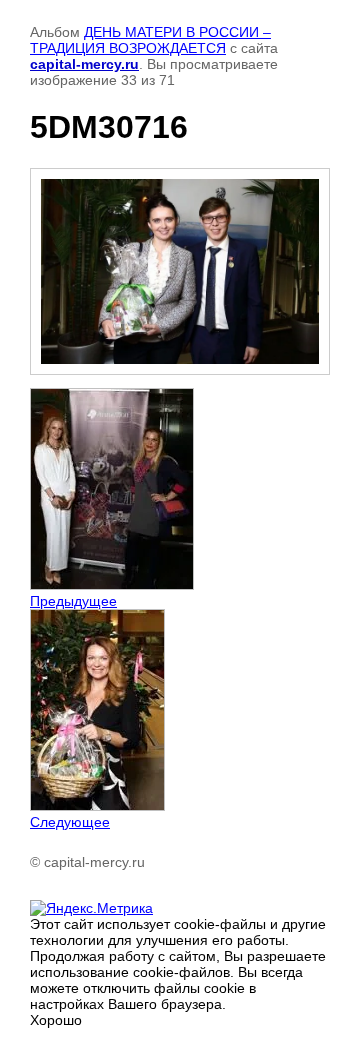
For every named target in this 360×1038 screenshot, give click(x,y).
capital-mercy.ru (84, 64)
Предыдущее (73, 601)
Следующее (70, 822)
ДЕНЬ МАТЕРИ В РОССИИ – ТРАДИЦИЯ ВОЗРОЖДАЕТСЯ (150, 40)
